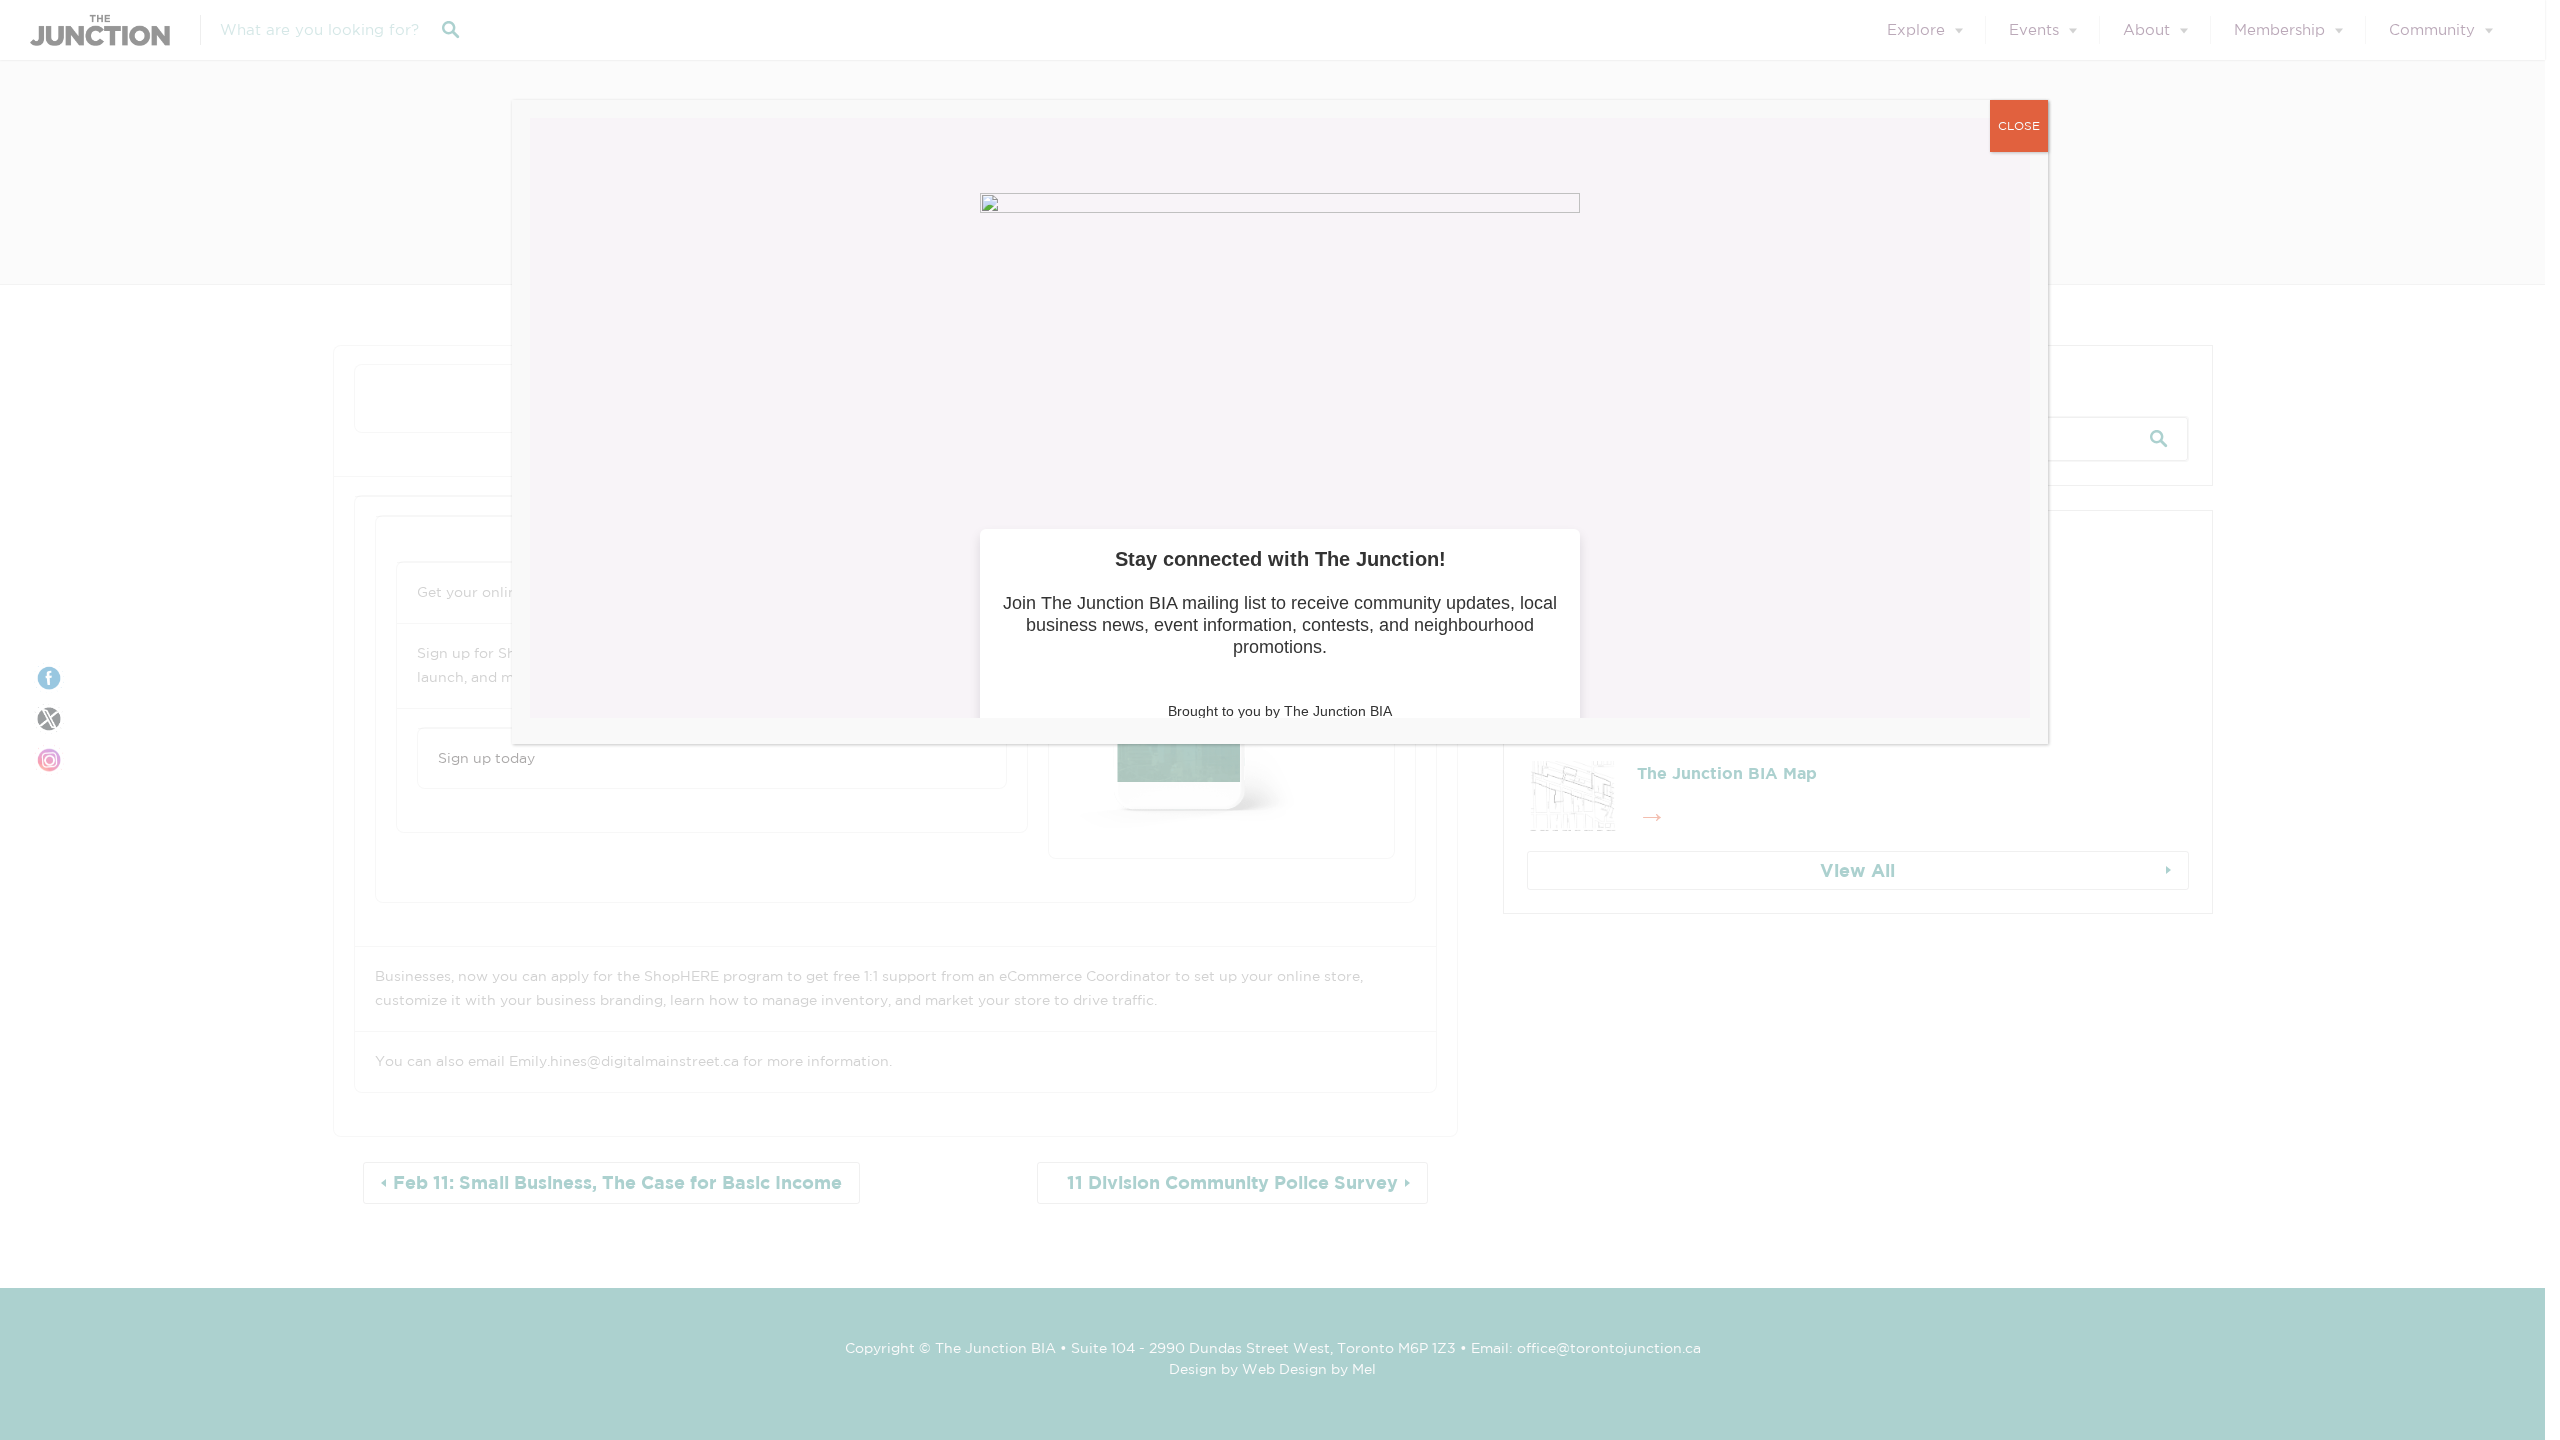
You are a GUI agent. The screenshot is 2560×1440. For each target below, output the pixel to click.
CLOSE (2019, 125)
